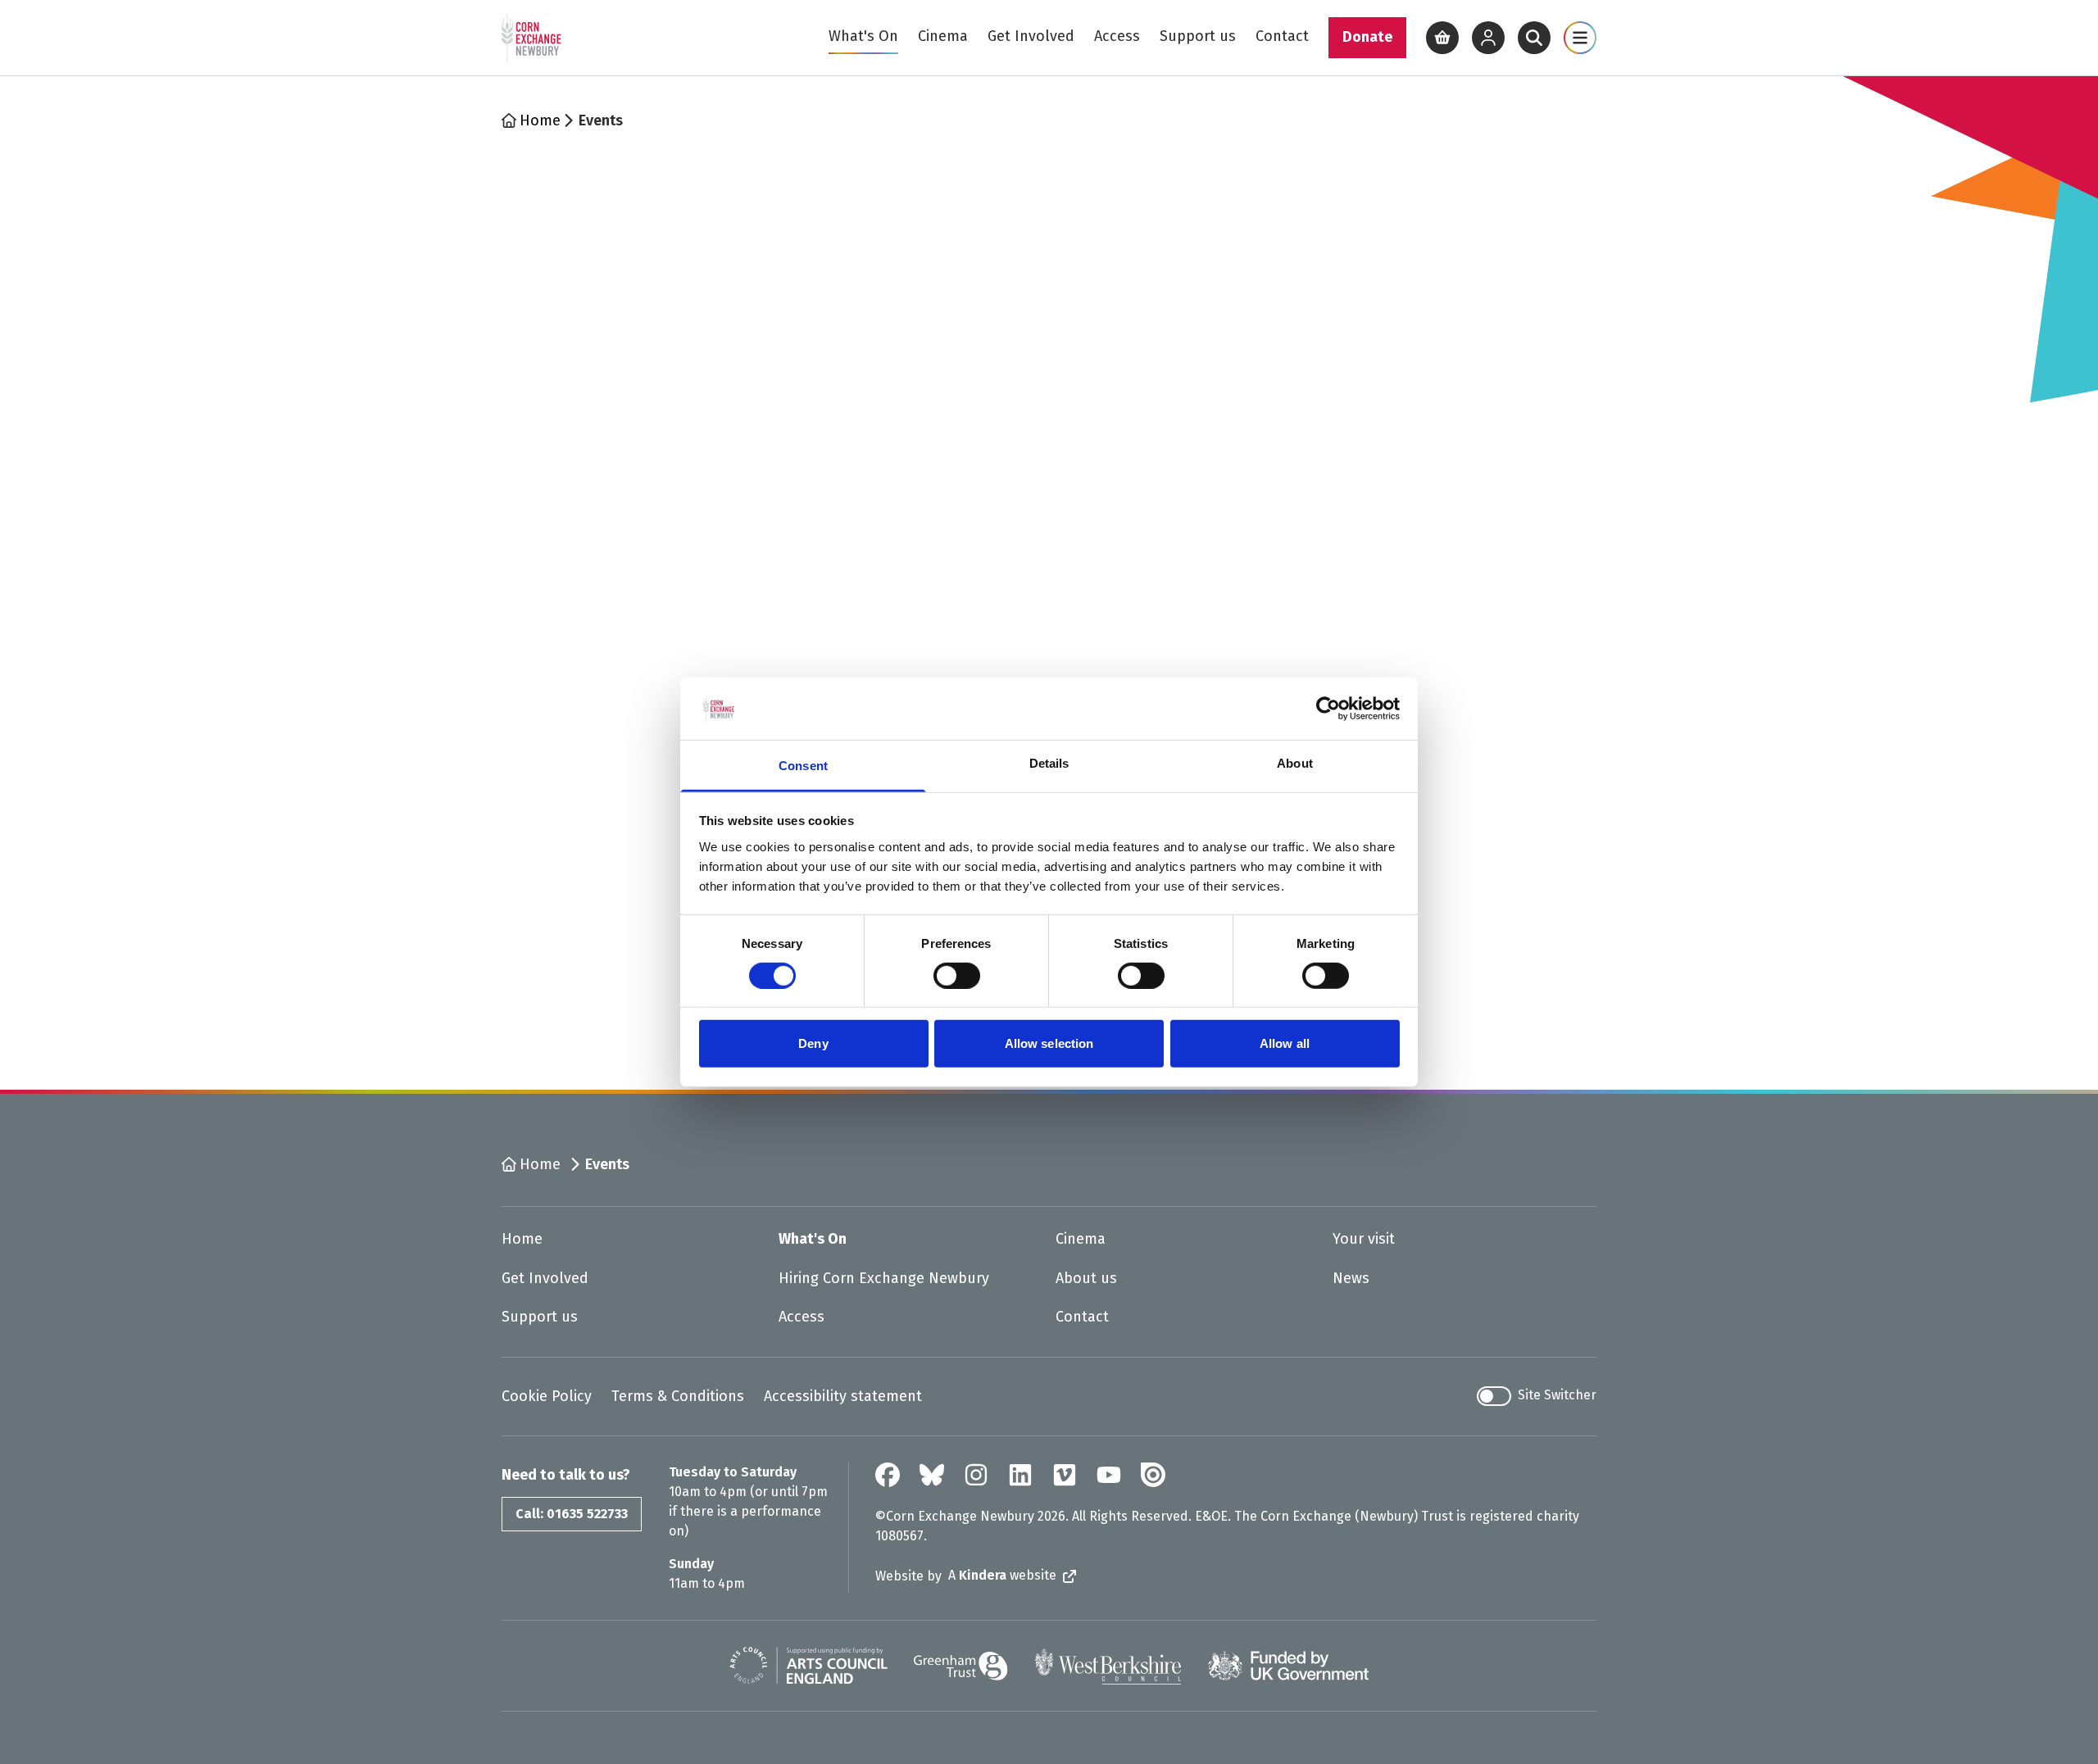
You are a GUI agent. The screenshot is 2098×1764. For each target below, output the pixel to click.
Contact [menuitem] (1282, 36)
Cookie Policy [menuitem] (547, 1396)
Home (540, 120)
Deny (813, 1043)
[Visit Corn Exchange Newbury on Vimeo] (1065, 1475)
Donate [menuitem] (1367, 37)
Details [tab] (1049, 763)
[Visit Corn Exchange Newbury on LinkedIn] (1020, 1475)
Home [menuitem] (522, 1239)
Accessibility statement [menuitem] (843, 1396)
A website (1002, 1575)
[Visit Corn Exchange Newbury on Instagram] (976, 1475)
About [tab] (1295, 763)
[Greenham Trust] (961, 1666)
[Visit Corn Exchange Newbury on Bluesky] (932, 1475)
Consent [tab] (803, 766)
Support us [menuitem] (1198, 36)
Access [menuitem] (1117, 36)
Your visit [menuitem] (1364, 1239)
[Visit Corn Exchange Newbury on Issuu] (1153, 1475)
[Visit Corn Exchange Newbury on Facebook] (888, 1475)
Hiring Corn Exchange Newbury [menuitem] (884, 1278)
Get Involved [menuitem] (1031, 36)
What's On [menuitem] (863, 36)
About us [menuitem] (1086, 1278)
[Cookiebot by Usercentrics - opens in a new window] (1328, 709)
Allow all (1285, 1043)
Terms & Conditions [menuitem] (678, 1396)
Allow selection (1049, 1043)
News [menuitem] (1351, 1278)
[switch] (957, 976)
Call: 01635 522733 (572, 1514)
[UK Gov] (1288, 1666)
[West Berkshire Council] (1108, 1666)
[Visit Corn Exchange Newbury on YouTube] (1109, 1475)
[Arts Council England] (808, 1666)
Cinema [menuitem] (943, 36)
